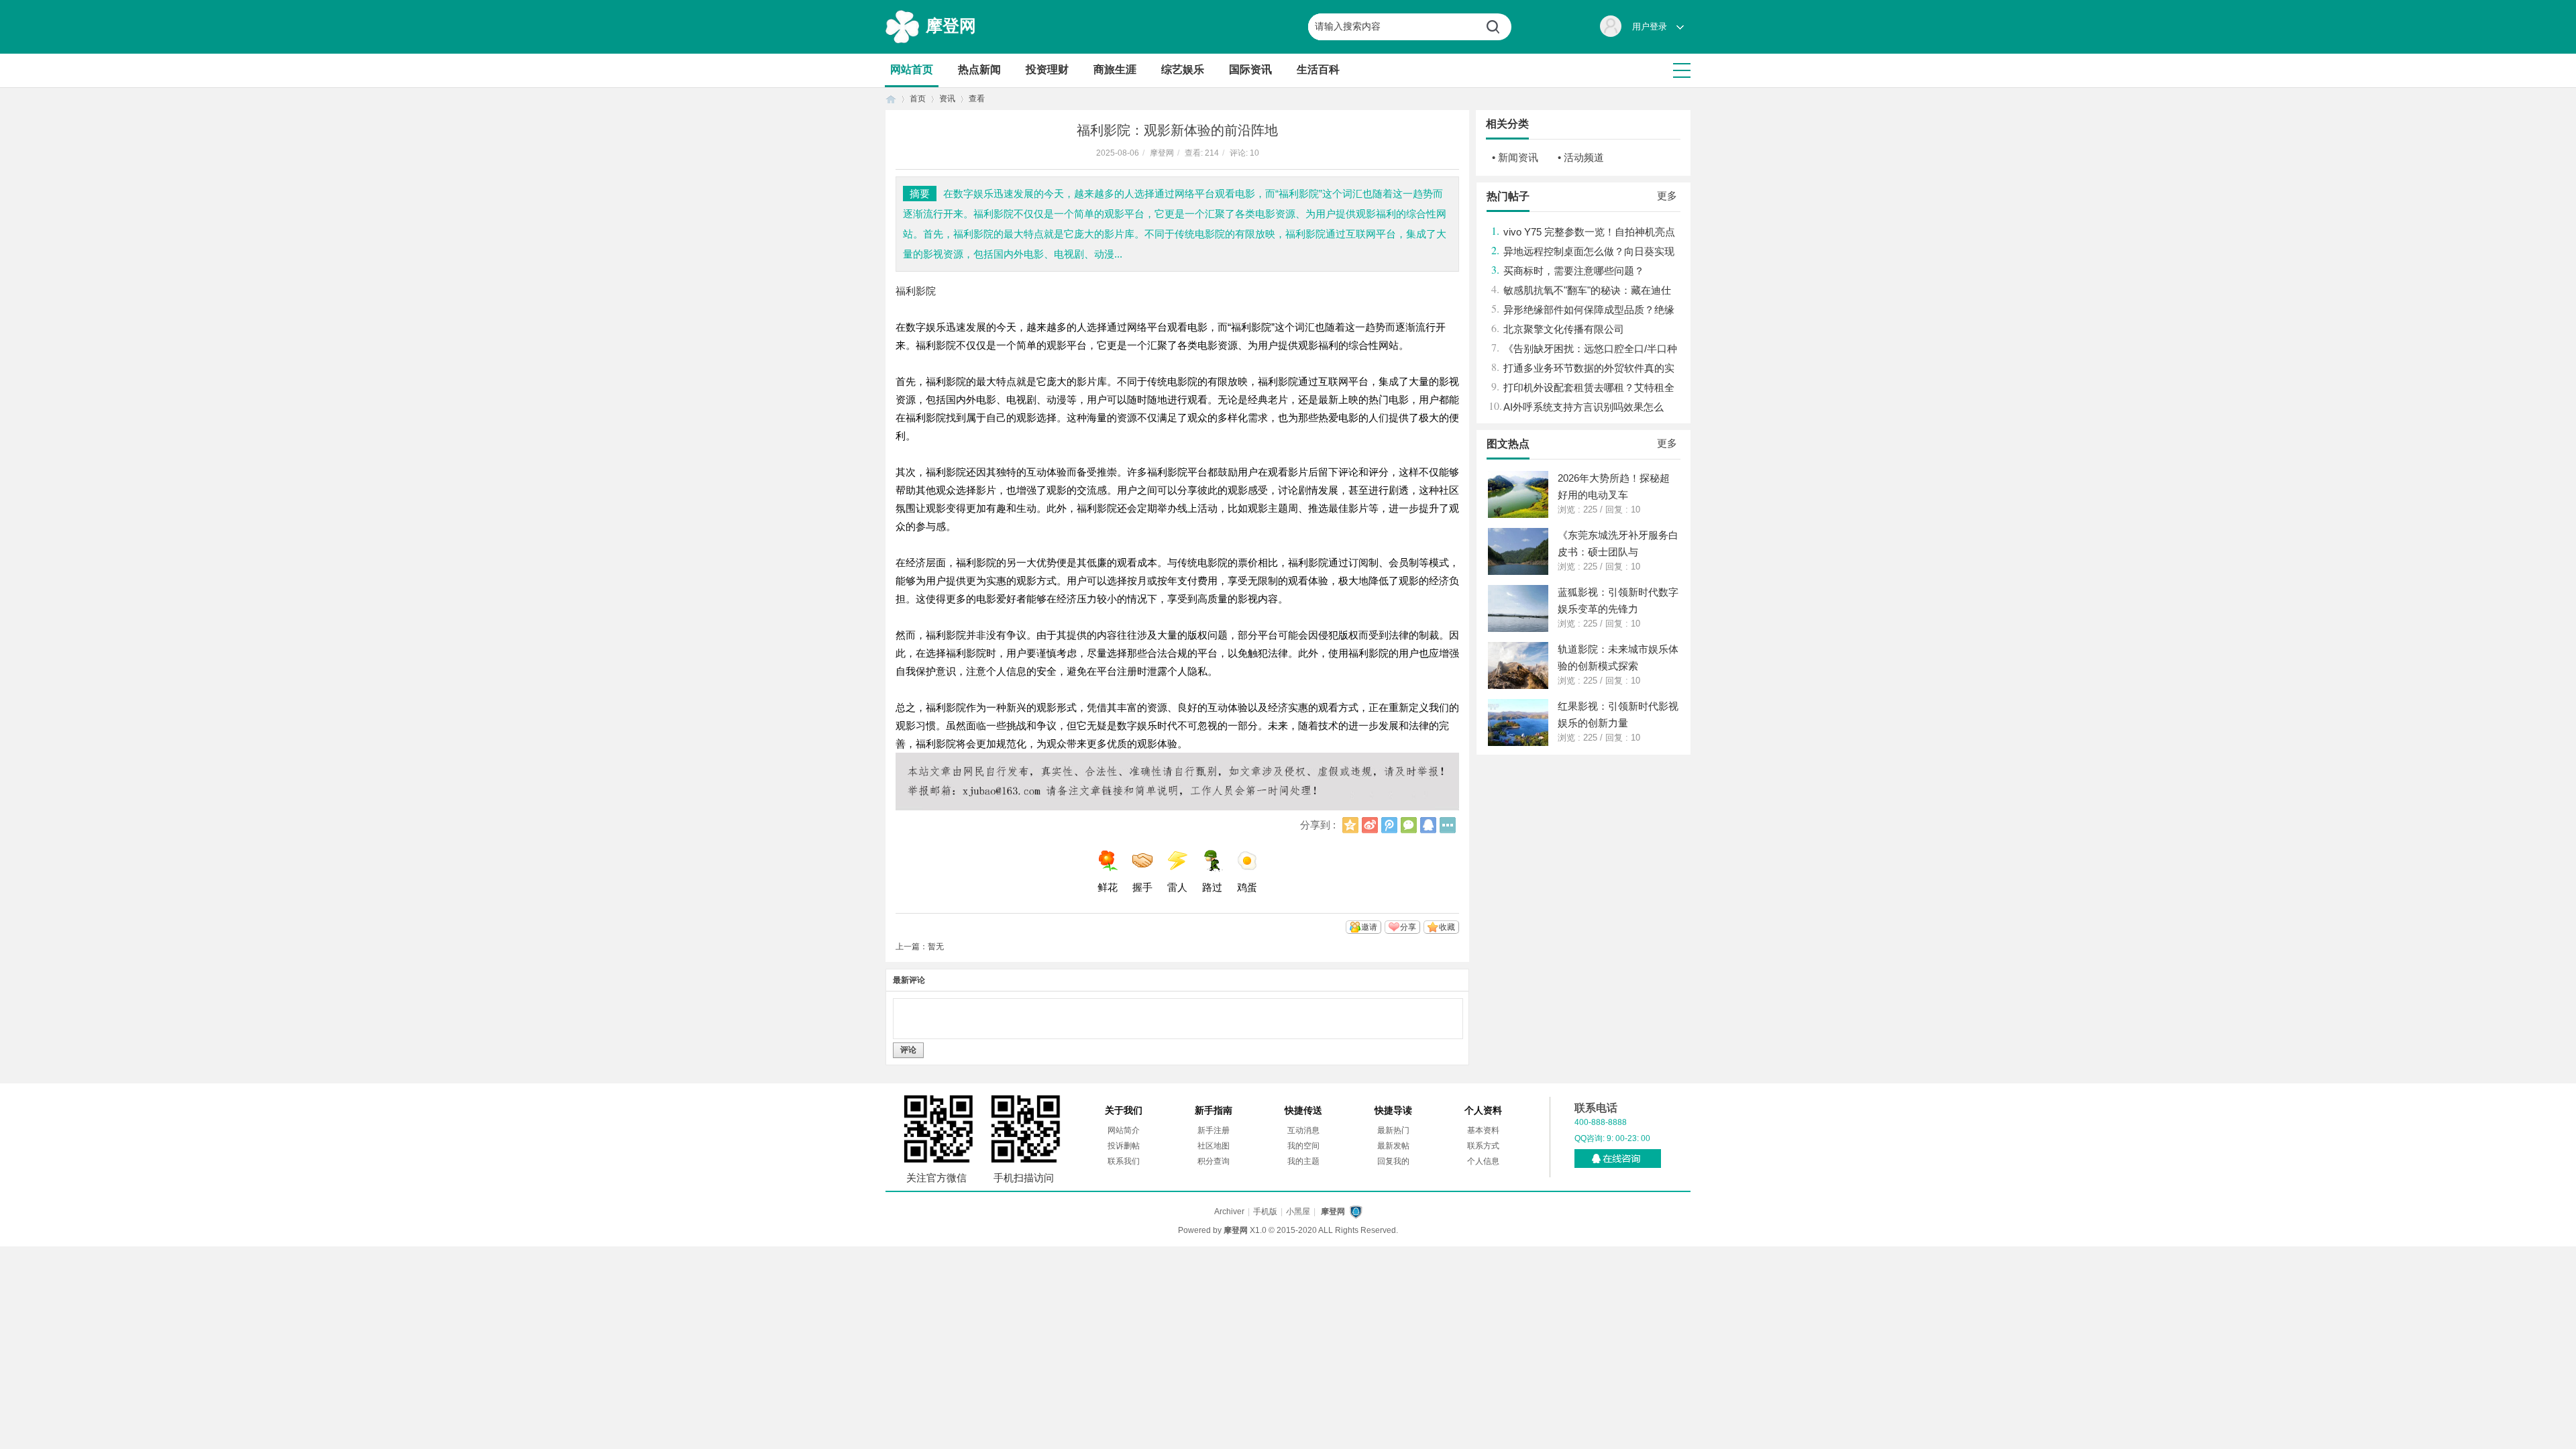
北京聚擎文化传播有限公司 (1564, 329)
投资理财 (1047, 69)
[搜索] (1498, 27)
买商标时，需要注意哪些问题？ (1574, 271)
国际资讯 (1250, 69)
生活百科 (1318, 69)
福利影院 (916, 291)
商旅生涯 (1115, 69)
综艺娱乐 (1183, 69)
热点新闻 (979, 69)
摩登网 (951, 25)
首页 (891, 99)
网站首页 (912, 69)
